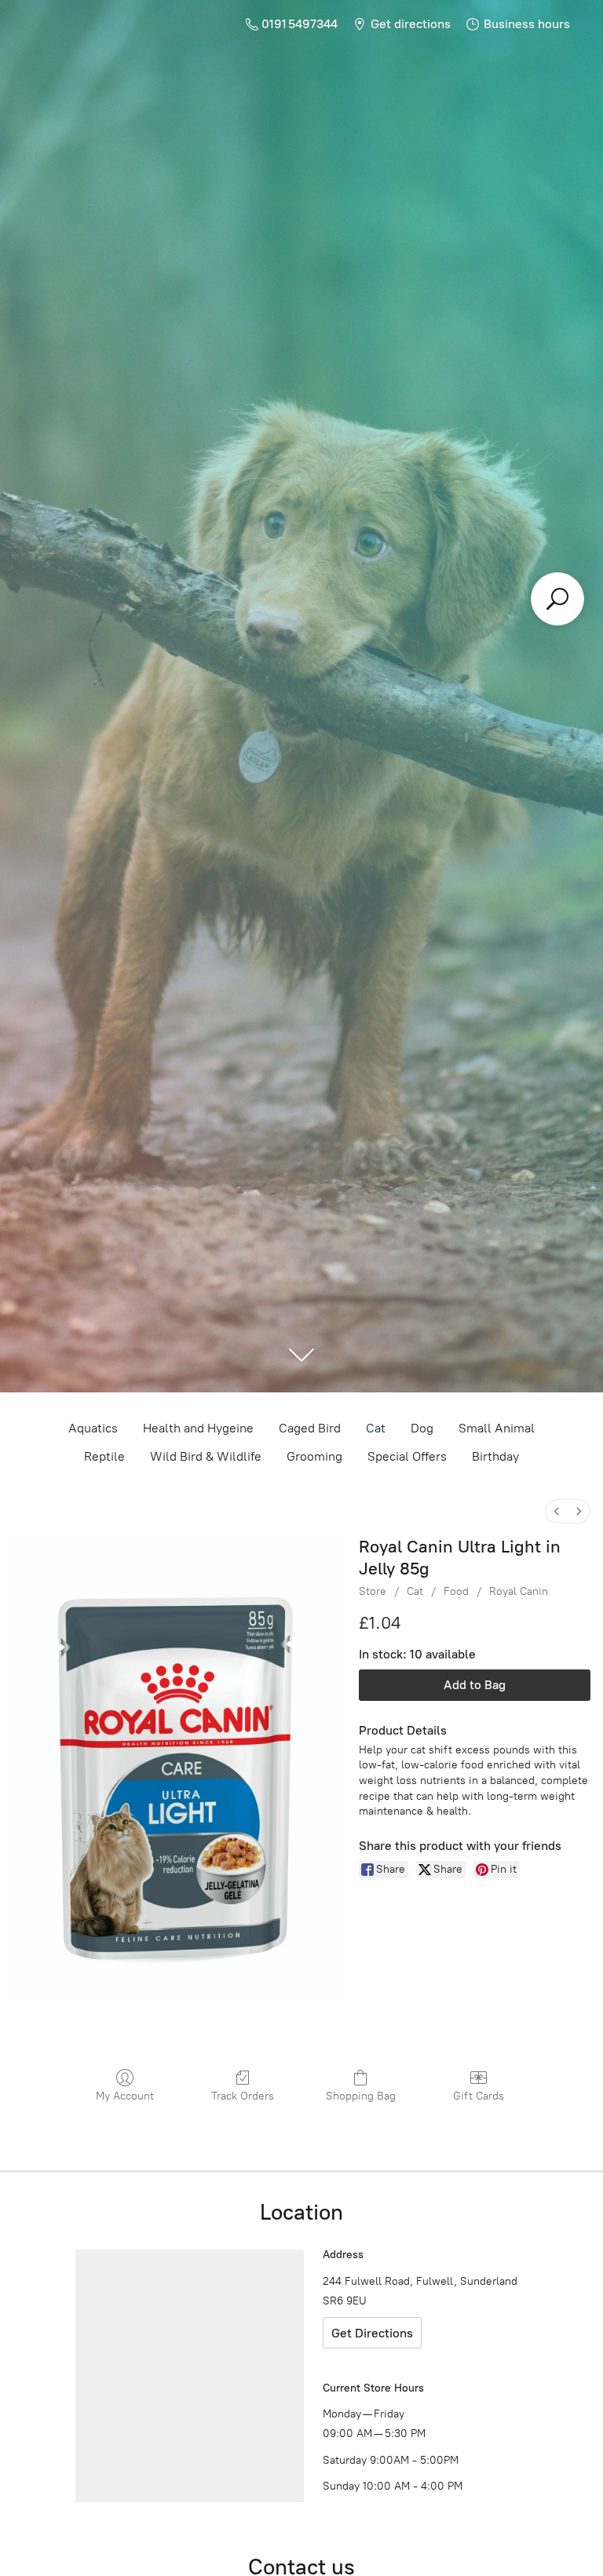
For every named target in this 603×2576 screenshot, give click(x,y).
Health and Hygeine (198, 1428)
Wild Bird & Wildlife (206, 1456)
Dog (422, 1428)
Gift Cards (479, 2096)
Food (456, 1591)
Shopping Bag (361, 2096)
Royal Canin (519, 1591)
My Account (125, 2096)
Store (373, 1591)
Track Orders (243, 2096)
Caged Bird (310, 1428)
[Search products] (557, 599)
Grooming (314, 1456)
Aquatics (93, 1428)
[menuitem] (557, 1511)
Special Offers (407, 1456)
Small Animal (497, 1428)
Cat (376, 1428)
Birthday (495, 1456)
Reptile (104, 1456)
